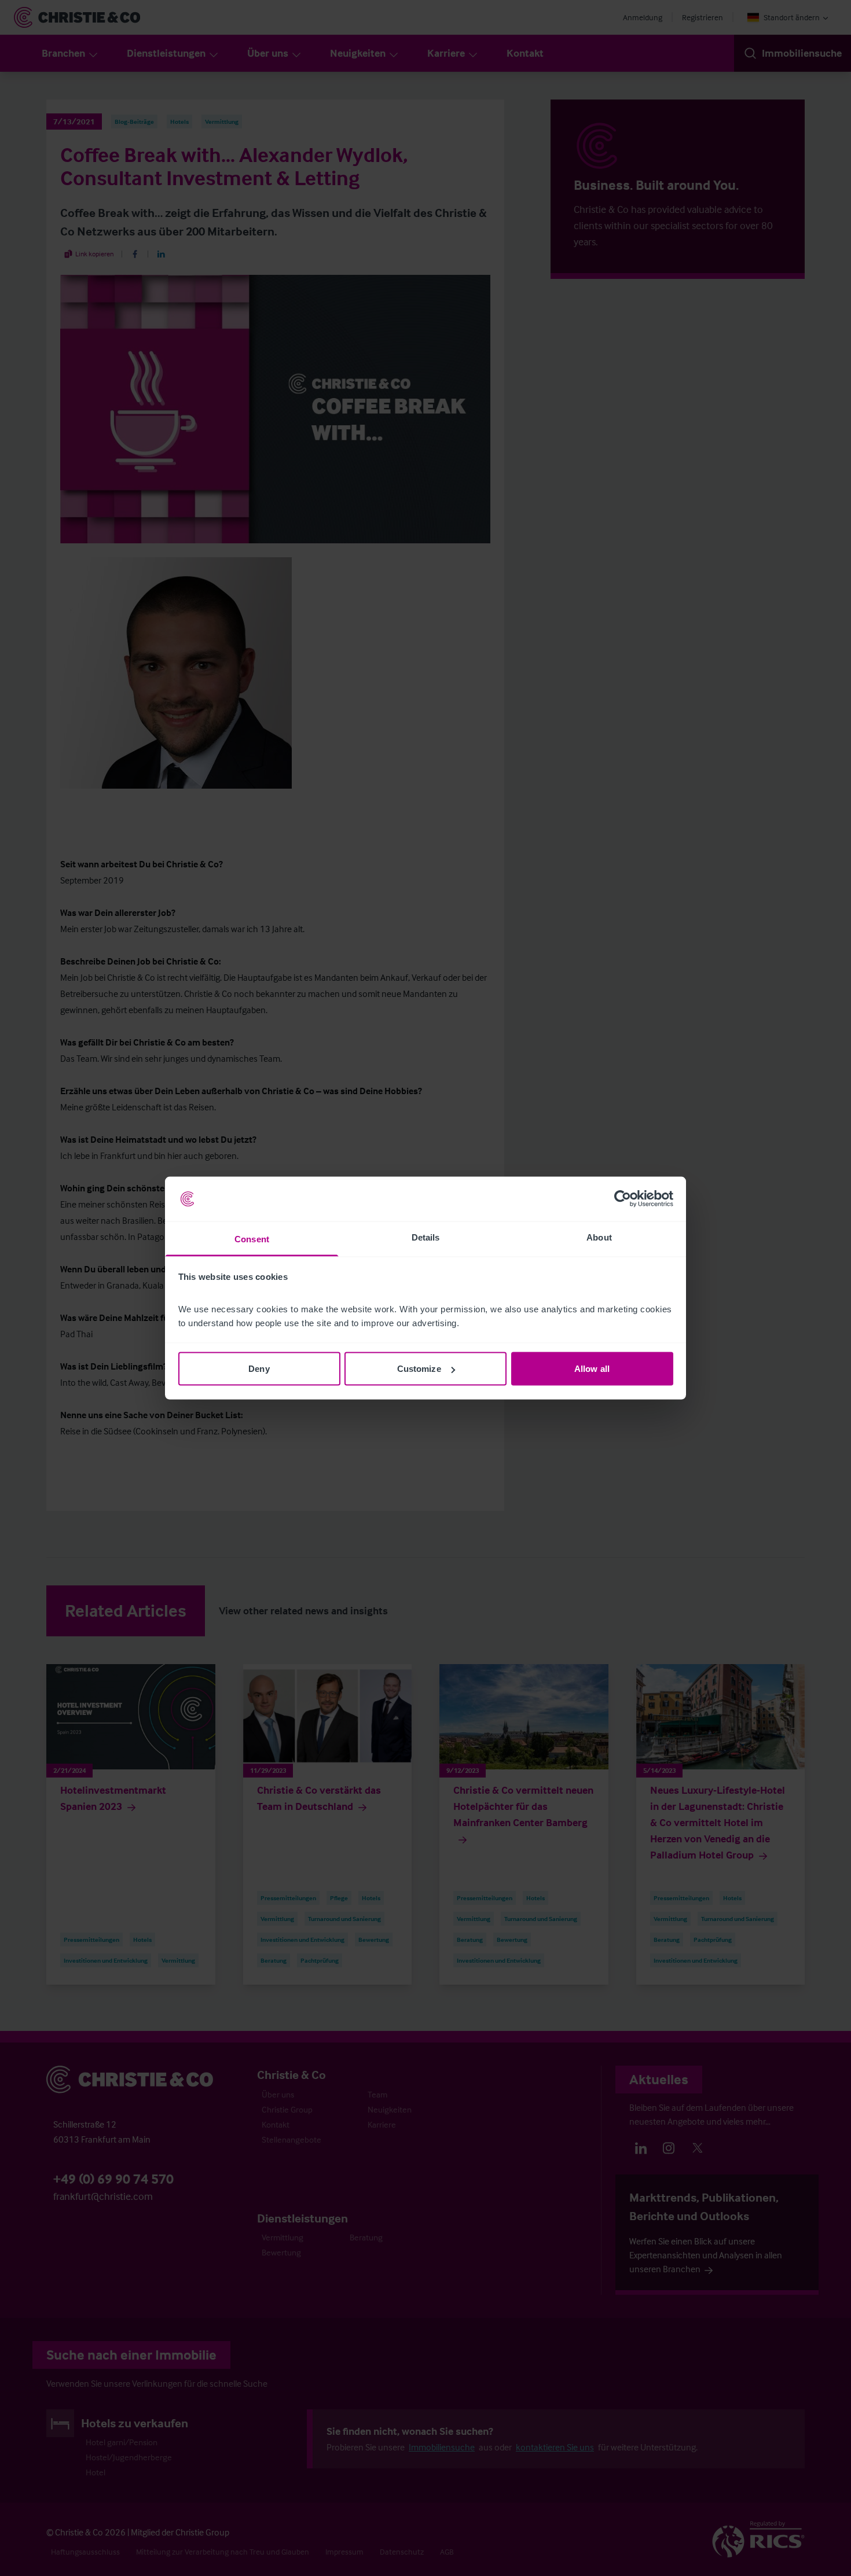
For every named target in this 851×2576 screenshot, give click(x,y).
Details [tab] (426, 1237)
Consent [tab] (252, 1239)
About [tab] (599, 1237)
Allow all (592, 1369)
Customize (419, 1369)
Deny (259, 1369)
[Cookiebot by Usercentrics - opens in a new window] (623, 1199)
